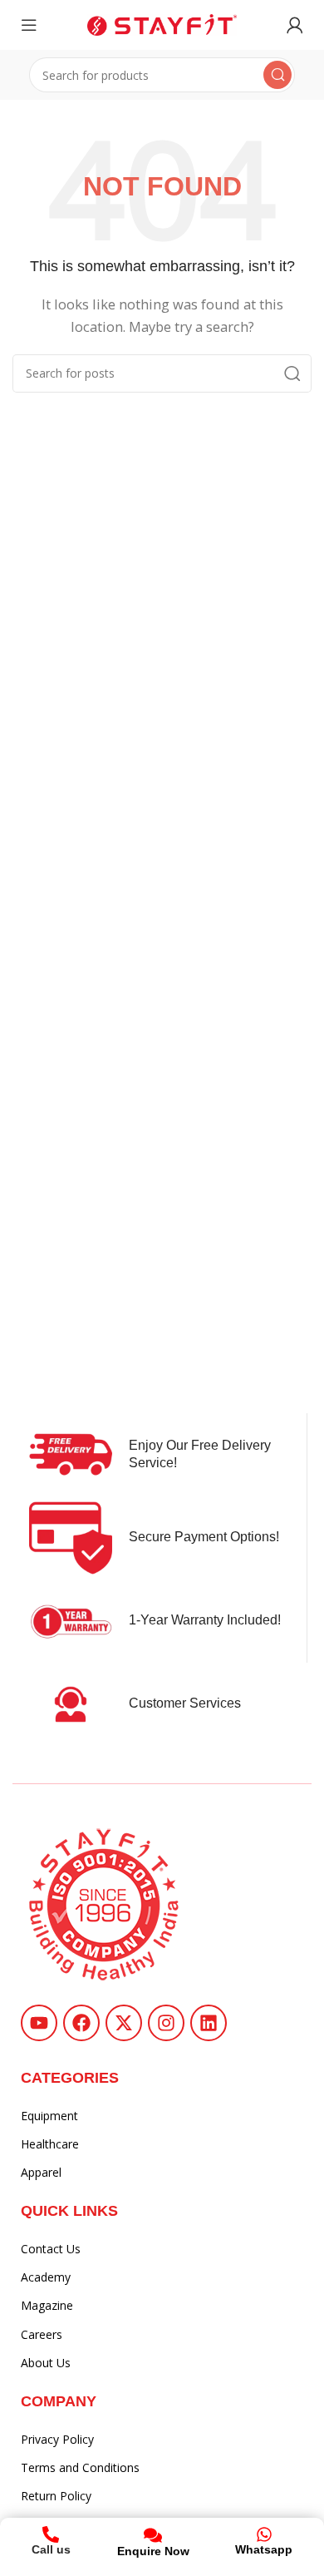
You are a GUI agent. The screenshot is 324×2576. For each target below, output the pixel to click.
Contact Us (51, 2249)
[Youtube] (39, 2023)
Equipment (49, 2116)
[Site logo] (162, 23)
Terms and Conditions (80, 2467)
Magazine (47, 2305)
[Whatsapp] (264, 2534)
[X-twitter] (124, 2023)
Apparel (41, 2172)
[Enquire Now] (153, 2535)
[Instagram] (166, 2023)
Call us (51, 2549)
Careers (42, 2334)
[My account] (295, 25)
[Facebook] (81, 2023)
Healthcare (50, 2144)
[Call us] (51, 2534)
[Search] (277, 75)
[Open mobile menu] (29, 25)
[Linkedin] (209, 2023)
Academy (46, 2277)
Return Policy (56, 2496)
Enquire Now (153, 2551)
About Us (46, 2363)
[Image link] (104, 1903)
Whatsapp (264, 2549)
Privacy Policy (57, 2439)
